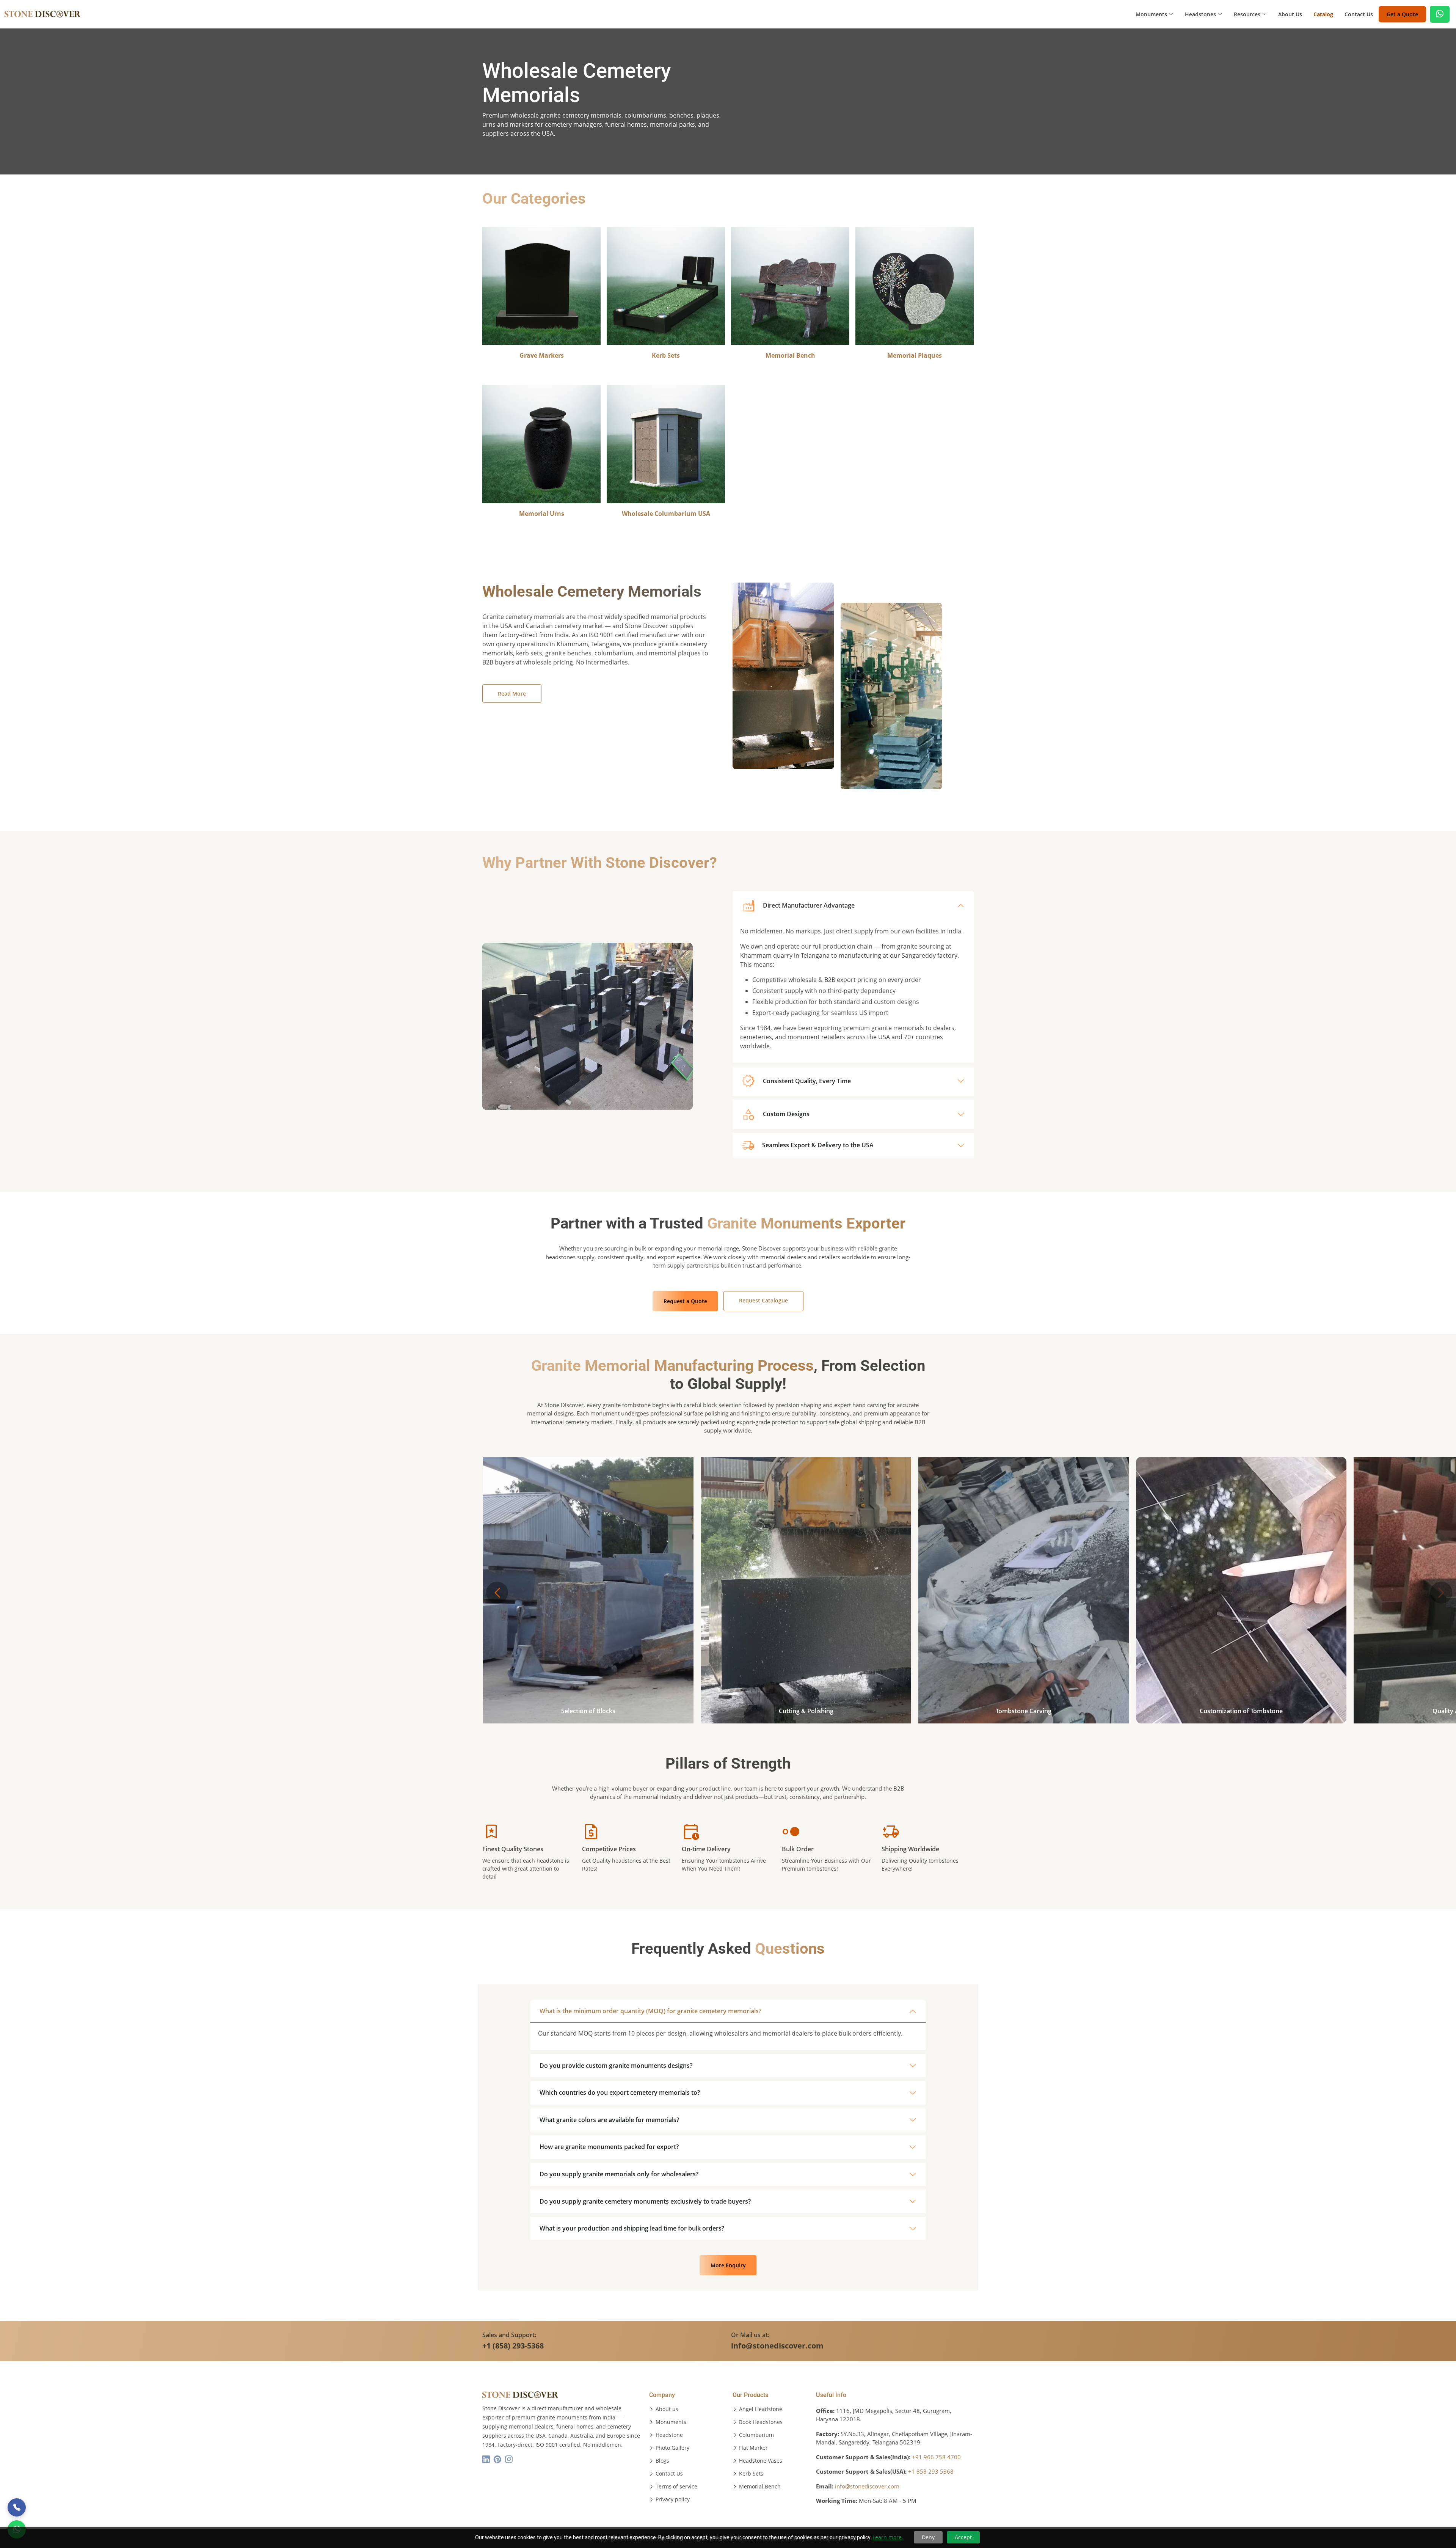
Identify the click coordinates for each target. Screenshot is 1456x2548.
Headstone (669, 2435)
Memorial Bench (760, 2487)
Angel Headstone (761, 2409)
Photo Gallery (672, 2448)
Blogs (662, 2461)
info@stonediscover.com (867, 2486)
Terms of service (676, 2487)
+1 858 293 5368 (931, 2471)
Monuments (671, 2422)
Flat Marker (753, 2448)
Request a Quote (685, 1301)
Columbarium (756, 2435)
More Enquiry (728, 2265)
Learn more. (888, 2537)
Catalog (1323, 14)
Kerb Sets (751, 2474)
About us (667, 2409)
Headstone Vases (761, 2461)
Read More (512, 694)
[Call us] (17, 2507)
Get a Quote (1402, 14)
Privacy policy (673, 2499)
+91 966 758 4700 (936, 2457)
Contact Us (1359, 14)
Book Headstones (761, 2422)
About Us (1290, 14)
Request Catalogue (763, 1300)
